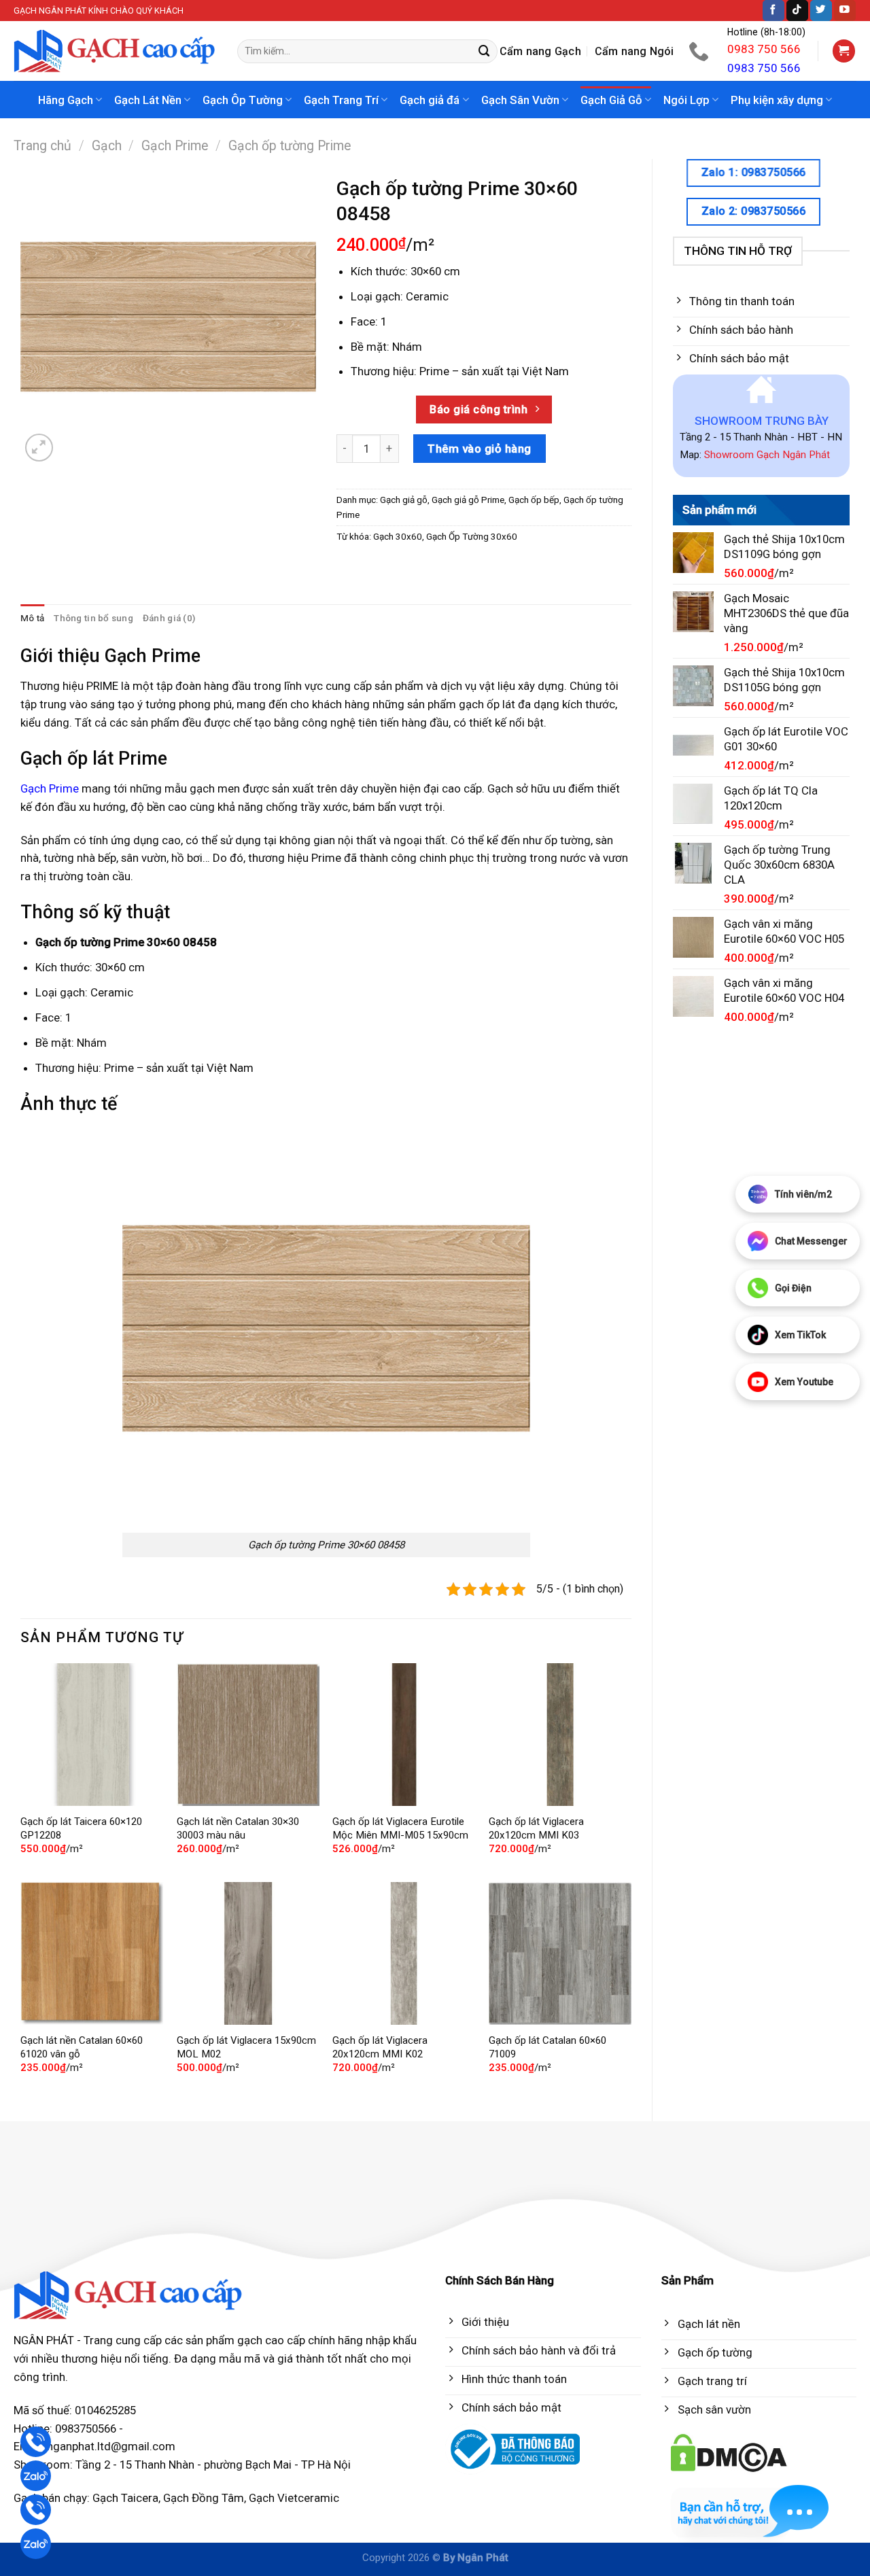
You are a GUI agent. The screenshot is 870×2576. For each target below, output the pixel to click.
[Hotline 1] (36, 2442)
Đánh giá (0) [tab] (169, 618)
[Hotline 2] (36, 2510)
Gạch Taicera (125, 2498)
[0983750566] (700, 51)
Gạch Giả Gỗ (611, 100)
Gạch (107, 146)
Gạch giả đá (430, 100)
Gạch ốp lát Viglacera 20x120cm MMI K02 (380, 2047)
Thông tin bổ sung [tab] (93, 618)
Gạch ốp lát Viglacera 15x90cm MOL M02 (246, 2047)
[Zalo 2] (36, 2544)
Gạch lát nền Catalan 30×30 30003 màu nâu (238, 1828)
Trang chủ (42, 146)
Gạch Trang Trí (341, 100)
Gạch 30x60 (398, 537)
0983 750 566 (764, 49)
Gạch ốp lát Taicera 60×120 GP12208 (81, 1828)
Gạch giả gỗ (404, 500)
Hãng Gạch (66, 100)
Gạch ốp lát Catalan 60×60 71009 (547, 2047)
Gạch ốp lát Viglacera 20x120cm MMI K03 (536, 1828)
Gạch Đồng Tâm (204, 2498)
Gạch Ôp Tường (243, 100)
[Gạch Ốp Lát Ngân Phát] (115, 51)
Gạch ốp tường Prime (290, 146)
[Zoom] (39, 448)
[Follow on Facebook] (773, 11)
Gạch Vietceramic (294, 2498)
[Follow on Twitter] (821, 11)
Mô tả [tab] (32, 618)
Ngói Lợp (686, 100)
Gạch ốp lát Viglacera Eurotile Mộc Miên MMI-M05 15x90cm (400, 1828)
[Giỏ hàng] (844, 51)
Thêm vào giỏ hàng (480, 449)
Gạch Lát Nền (148, 100)
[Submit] (485, 51)
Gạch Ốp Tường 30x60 (472, 537)
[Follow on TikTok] (797, 11)
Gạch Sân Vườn (520, 100)
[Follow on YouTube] (845, 11)
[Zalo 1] (36, 2476)
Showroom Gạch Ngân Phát (767, 455)
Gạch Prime (175, 146)
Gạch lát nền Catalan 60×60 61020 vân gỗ (82, 2047)
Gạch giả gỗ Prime (468, 500)
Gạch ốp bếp (534, 500)
